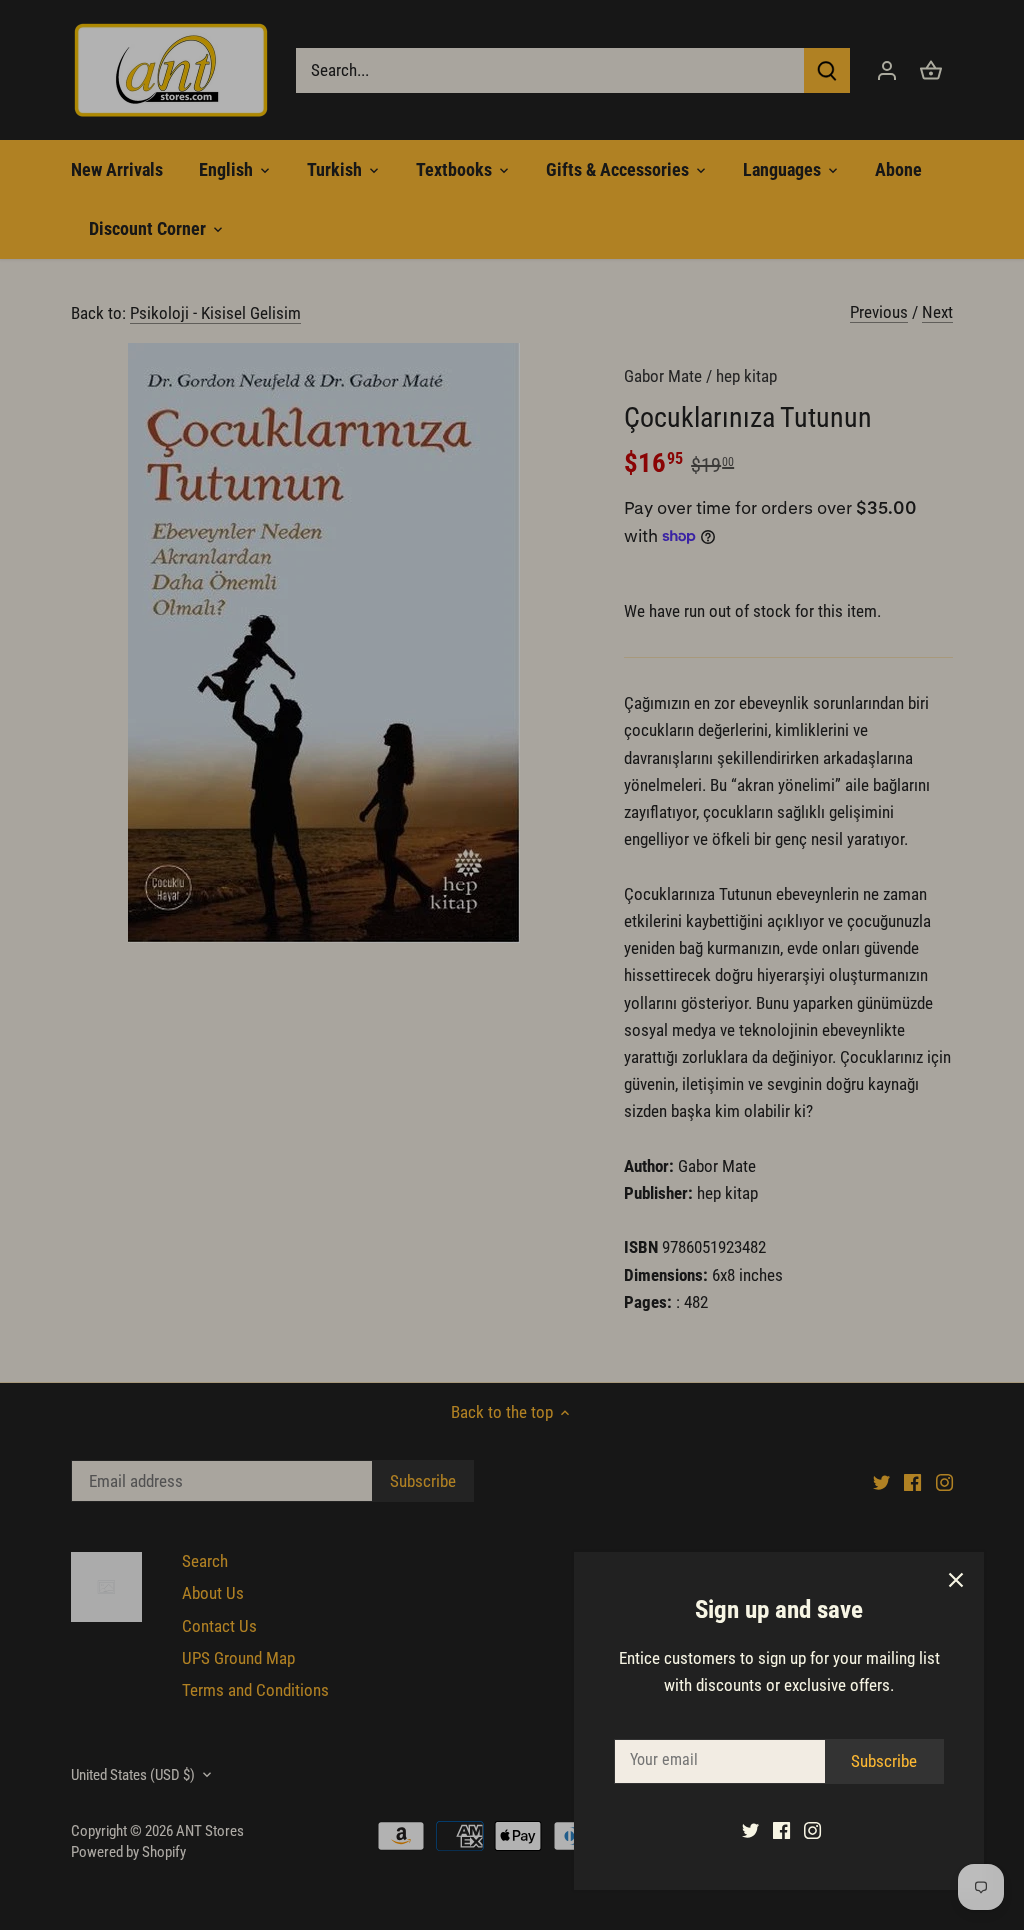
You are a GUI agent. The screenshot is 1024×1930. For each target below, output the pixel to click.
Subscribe (884, 1761)
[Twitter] (750, 1830)
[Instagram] (812, 1830)
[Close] (956, 1580)
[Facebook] (781, 1830)
